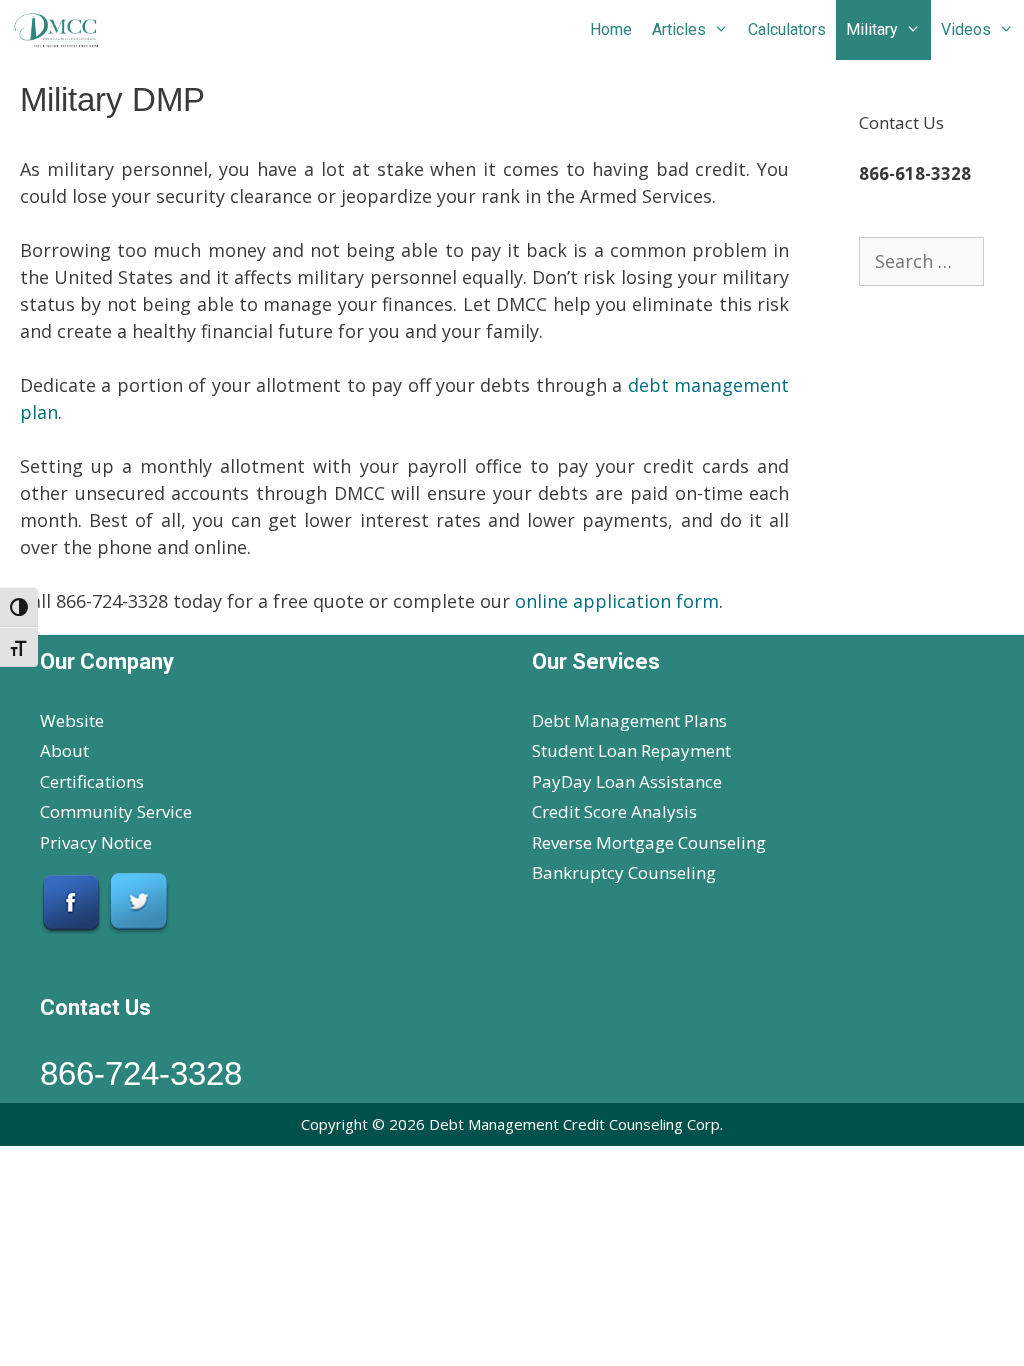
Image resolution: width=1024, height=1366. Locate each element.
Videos (966, 29)
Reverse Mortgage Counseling (649, 842)
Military (872, 29)
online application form (617, 601)
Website (72, 720)
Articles (679, 29)
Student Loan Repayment (631, 750)
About (64, 750)
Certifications (92, 781)
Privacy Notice (96, 842)
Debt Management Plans (629, 720)
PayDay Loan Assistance (627, 781)
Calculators (787, 29)
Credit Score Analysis (614, 811)
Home (611, 29)
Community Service (116, 811)
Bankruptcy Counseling (624, 872)
